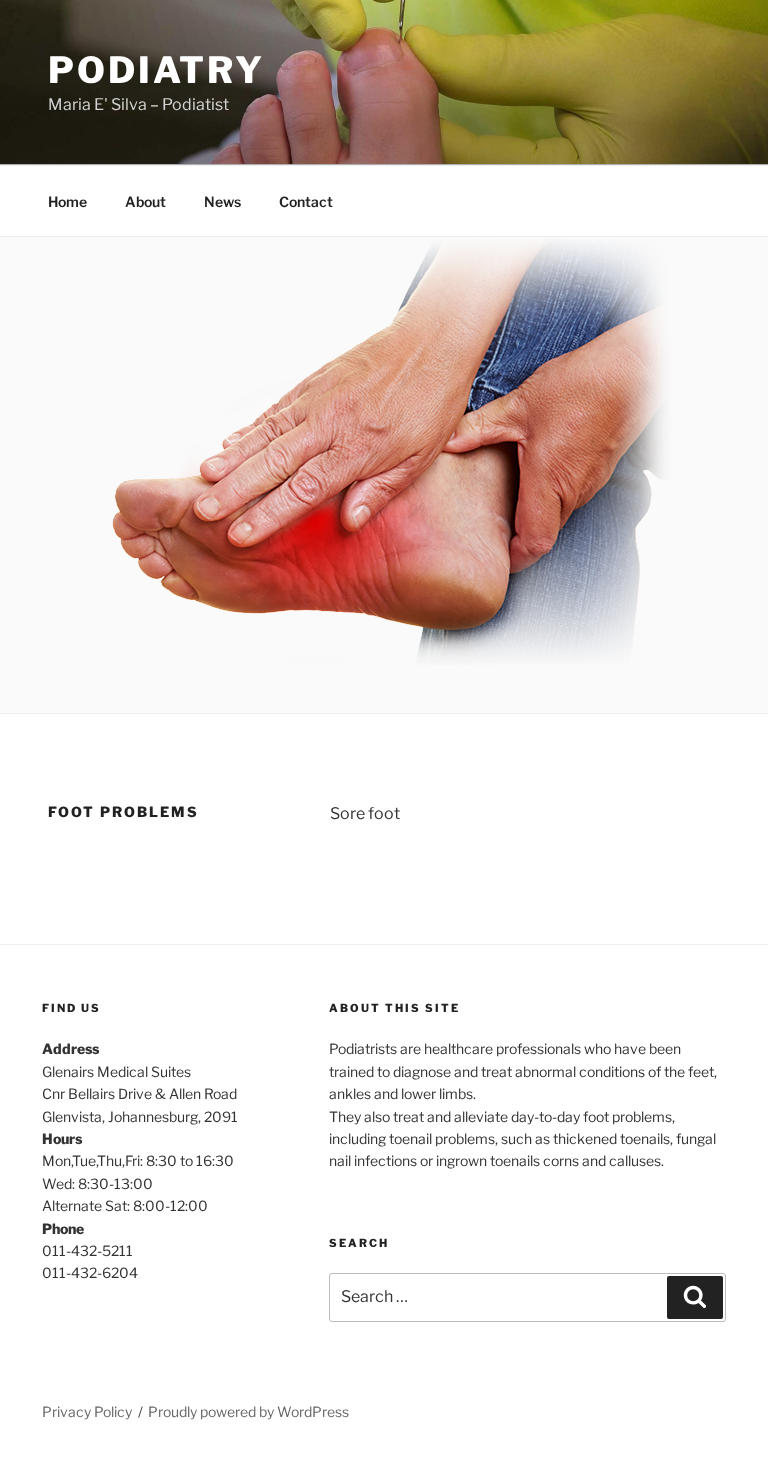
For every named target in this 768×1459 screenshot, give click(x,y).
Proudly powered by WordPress (248, 1411)
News (222, 201)
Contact (306, 201)
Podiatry (156, 70)
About (145, 201)
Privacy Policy (87, 1411)
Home (67, 201)
